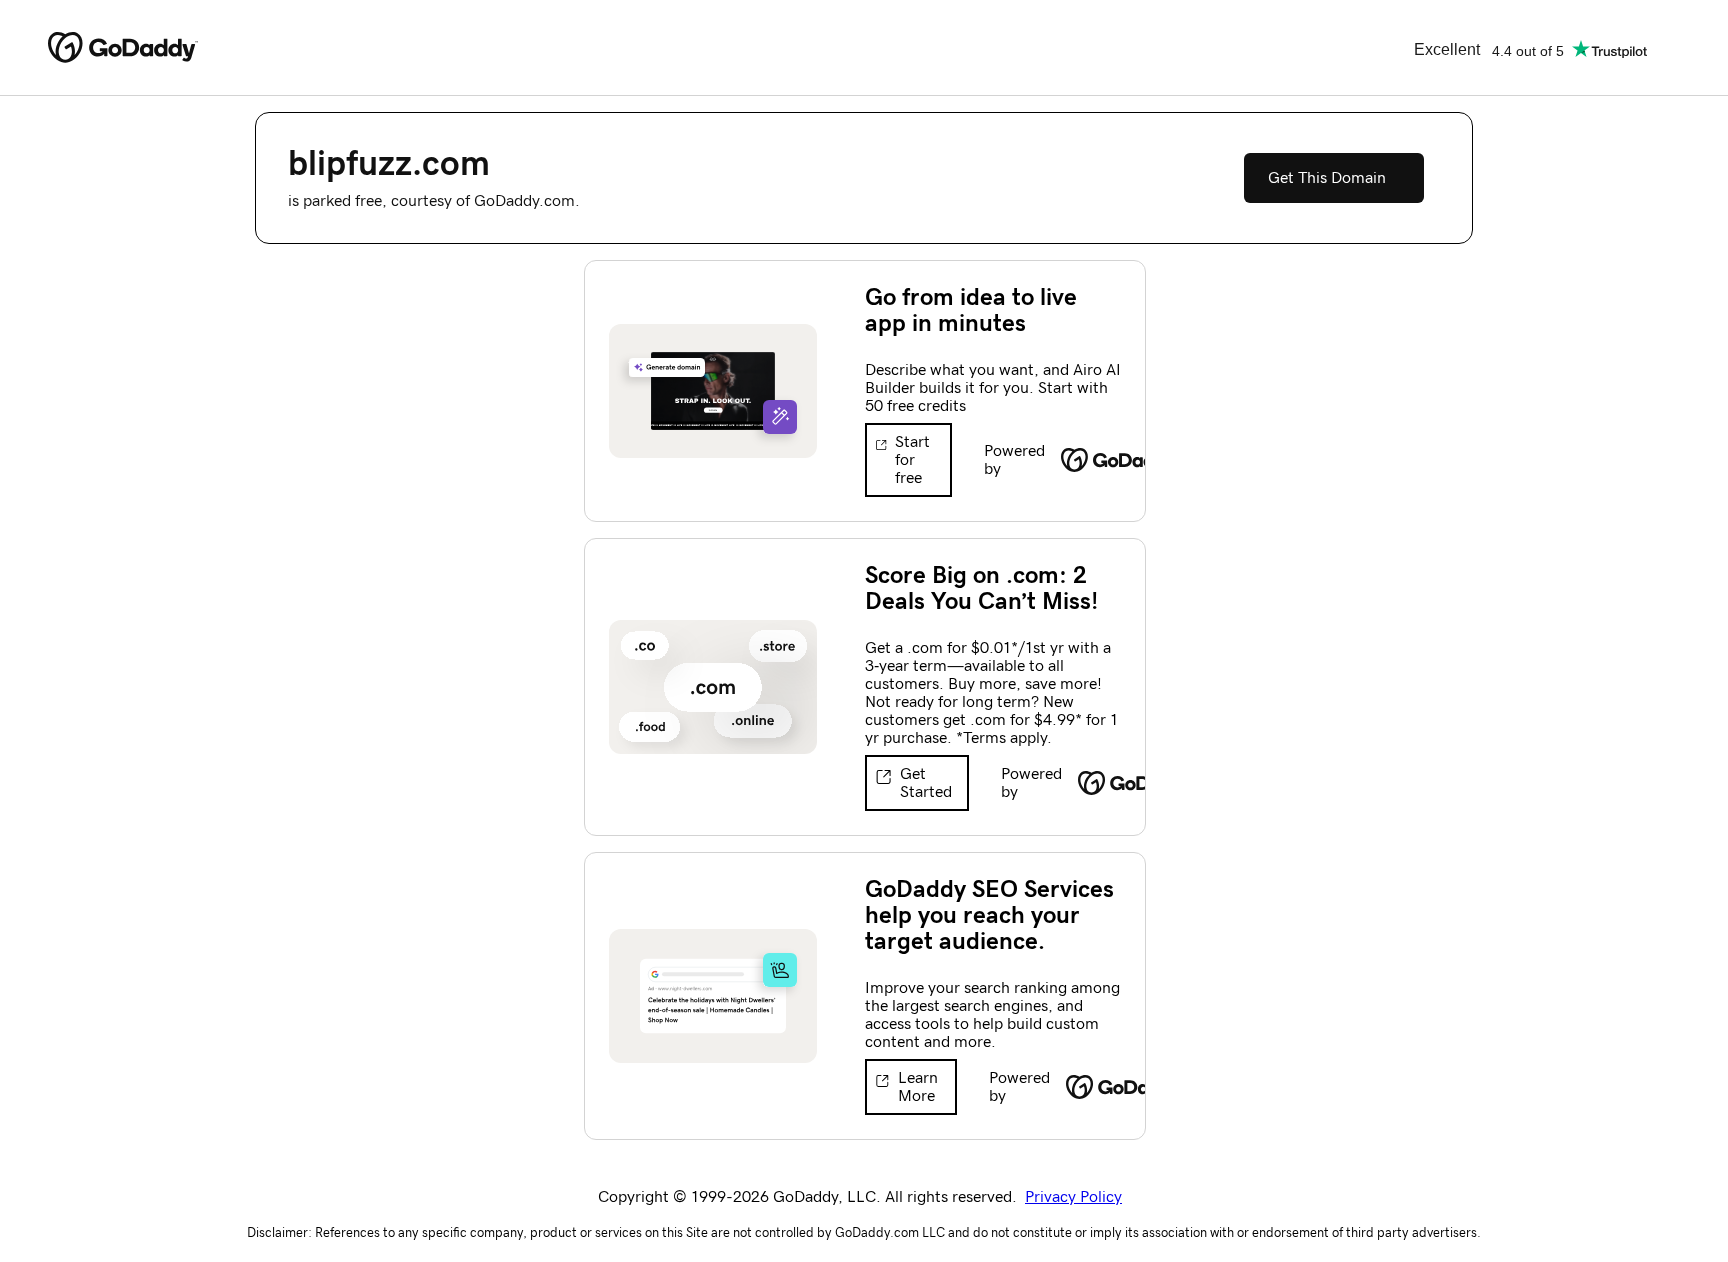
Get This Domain (1327, 178)
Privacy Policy (1073, 1197)
